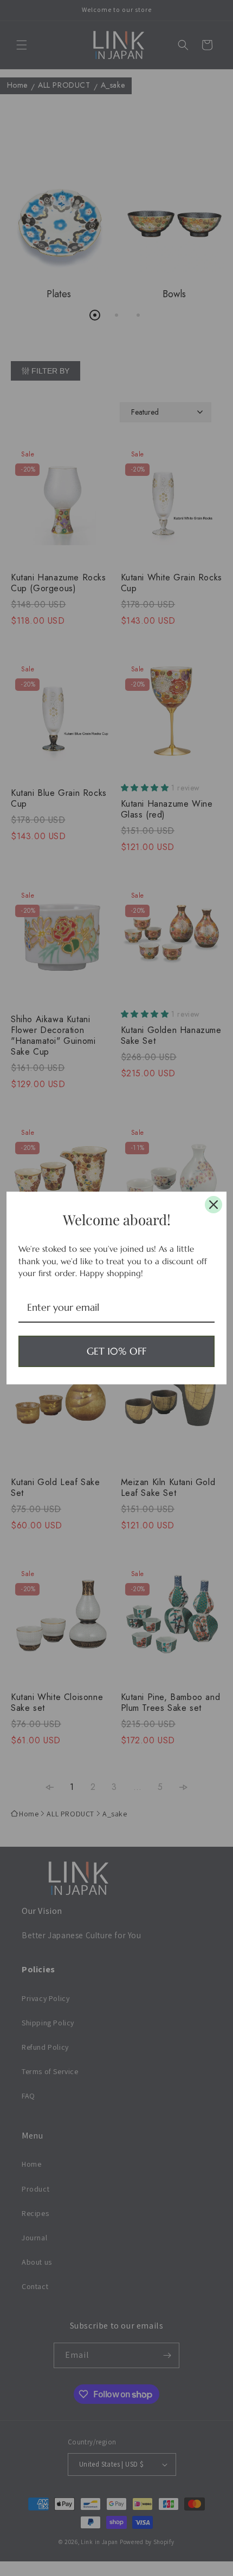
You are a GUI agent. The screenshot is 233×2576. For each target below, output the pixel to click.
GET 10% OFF (116, 1351)
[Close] (213, 1205)
